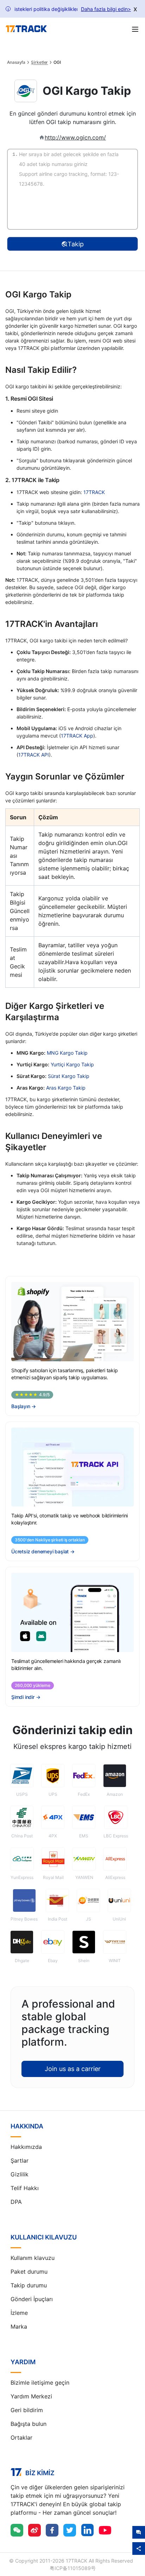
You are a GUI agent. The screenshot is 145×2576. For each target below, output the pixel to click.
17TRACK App (77, 736)
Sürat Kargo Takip (69, 1076)
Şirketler (39, 62)
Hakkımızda (26, 2147)
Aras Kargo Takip (66, 1088)
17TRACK (94, 492)
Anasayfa (16, 62)
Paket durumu (29, 2272)
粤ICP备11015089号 (73, 2568)
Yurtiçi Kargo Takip (72, 1064)
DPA (16, 2202)
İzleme (19, 2313)
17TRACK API (34, 755)
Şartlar (20, 2161)
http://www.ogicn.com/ (75, 137)
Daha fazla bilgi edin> (106, 9)
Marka (19, 2327)
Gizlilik (20, 2174)
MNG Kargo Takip (67, 1053)
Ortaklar (21, 2438)
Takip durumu (29, 2285)
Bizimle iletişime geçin (40, 2383)
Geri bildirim (27, 2410)
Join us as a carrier (73, 2069)
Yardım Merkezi (31, 2396)
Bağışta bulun (29, 2424)
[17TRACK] (26, 29)
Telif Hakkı (25, 2188)
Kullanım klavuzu (33, 2258)
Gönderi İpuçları (32, 2299)
